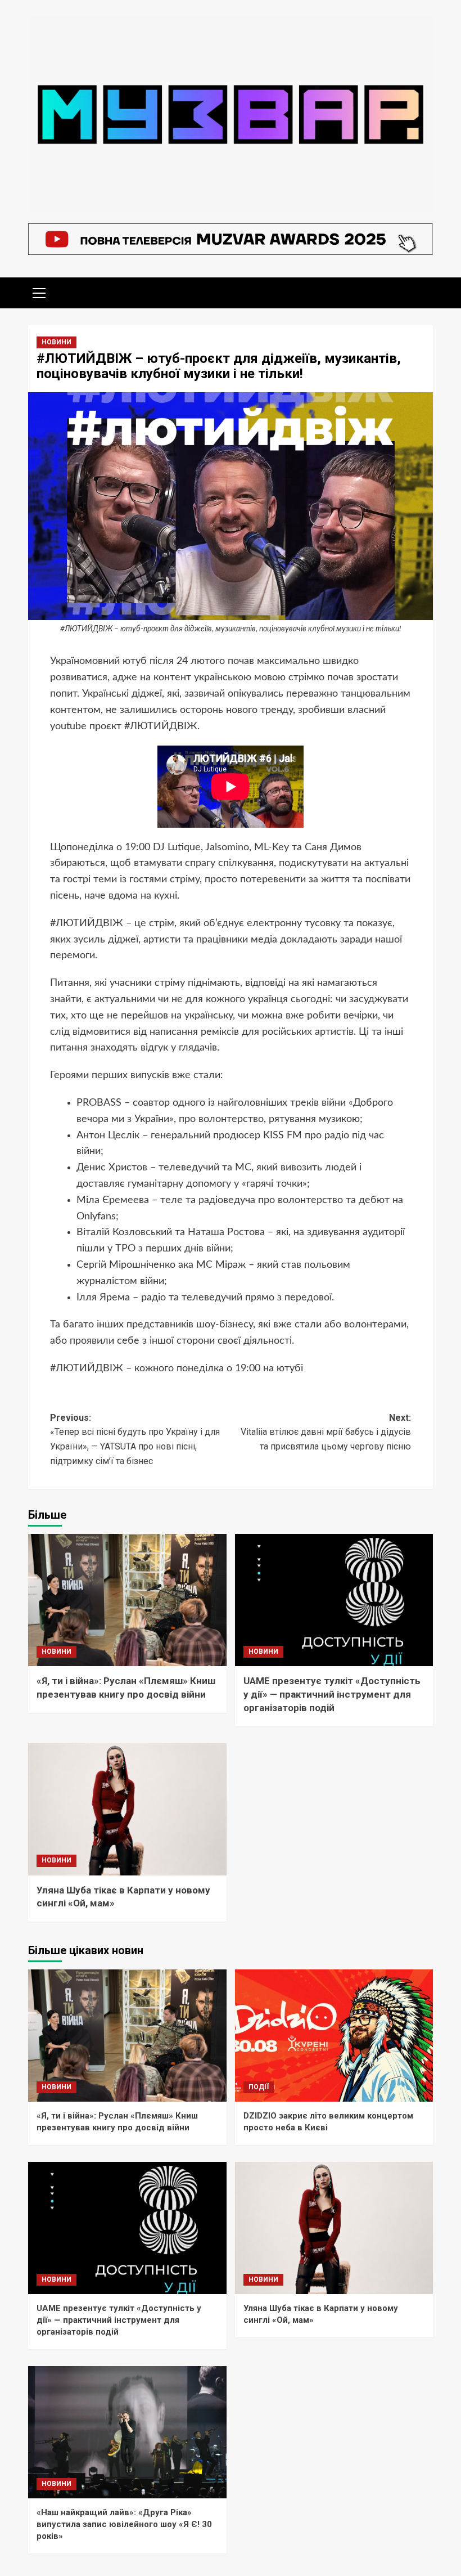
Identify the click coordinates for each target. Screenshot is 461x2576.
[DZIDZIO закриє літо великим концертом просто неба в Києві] (334, 2036)
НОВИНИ (57, 342)
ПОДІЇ (259, 2087)
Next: (326, 1432)
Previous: (135, 1439)
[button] (39, 291)
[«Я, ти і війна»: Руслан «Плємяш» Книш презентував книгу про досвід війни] (127, 1600)
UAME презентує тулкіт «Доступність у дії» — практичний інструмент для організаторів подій (332, 1694)
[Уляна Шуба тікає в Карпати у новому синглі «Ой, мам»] (127, 1809)
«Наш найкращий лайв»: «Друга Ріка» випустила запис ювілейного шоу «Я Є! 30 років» (124, 2524)
